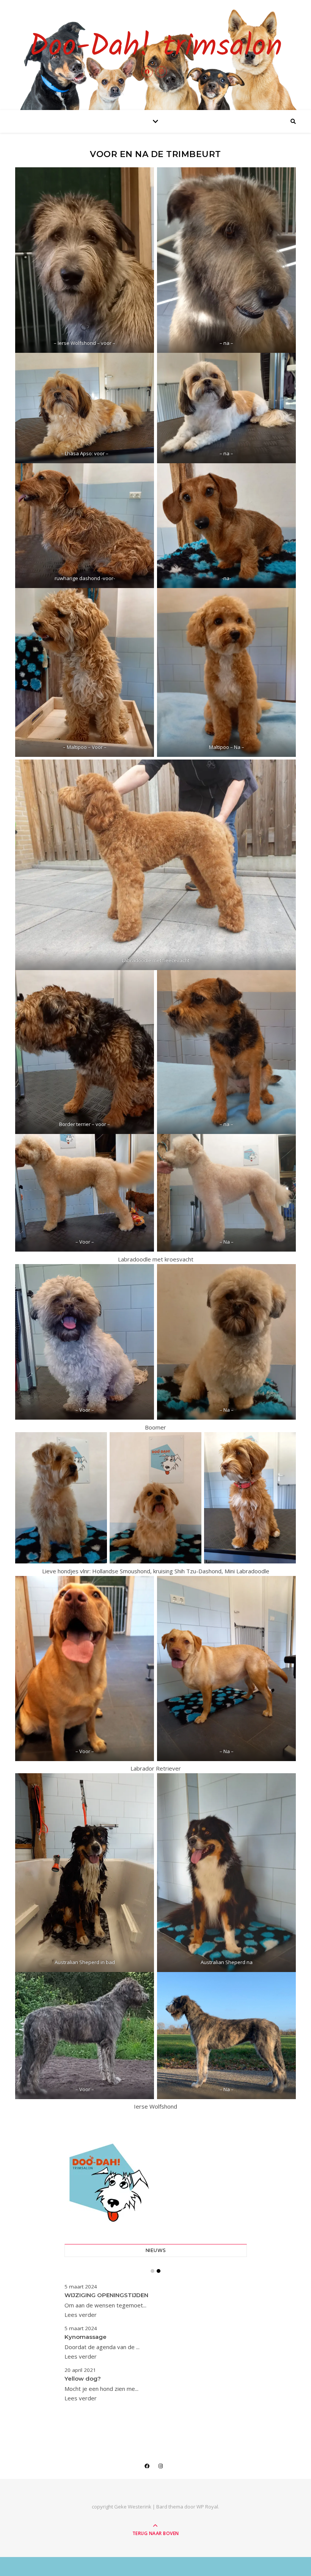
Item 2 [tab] (159, 2271)
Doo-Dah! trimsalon (156, 47)
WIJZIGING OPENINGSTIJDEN (106, 2295)
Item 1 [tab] (152, 2271)
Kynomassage (86, 2337)
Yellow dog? (83, 2379)
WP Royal (207, 2507)
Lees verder (81, 2315)
